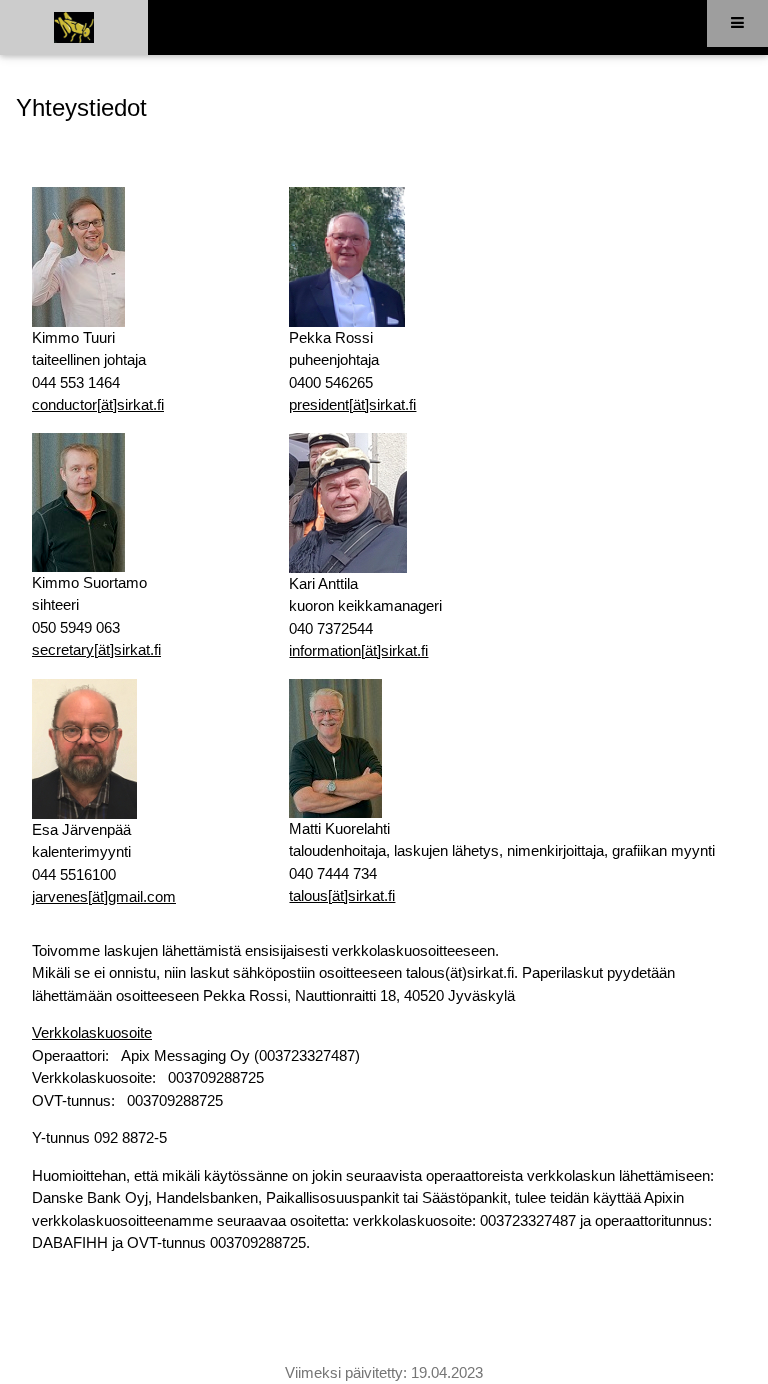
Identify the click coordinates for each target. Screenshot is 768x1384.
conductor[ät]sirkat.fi (98, 404)
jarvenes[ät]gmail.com (104, 896)
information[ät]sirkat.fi (358, 650)
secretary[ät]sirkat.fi (96, 649)
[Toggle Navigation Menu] (737, 23)
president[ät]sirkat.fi (352, 404)
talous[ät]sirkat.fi (342, 895)
